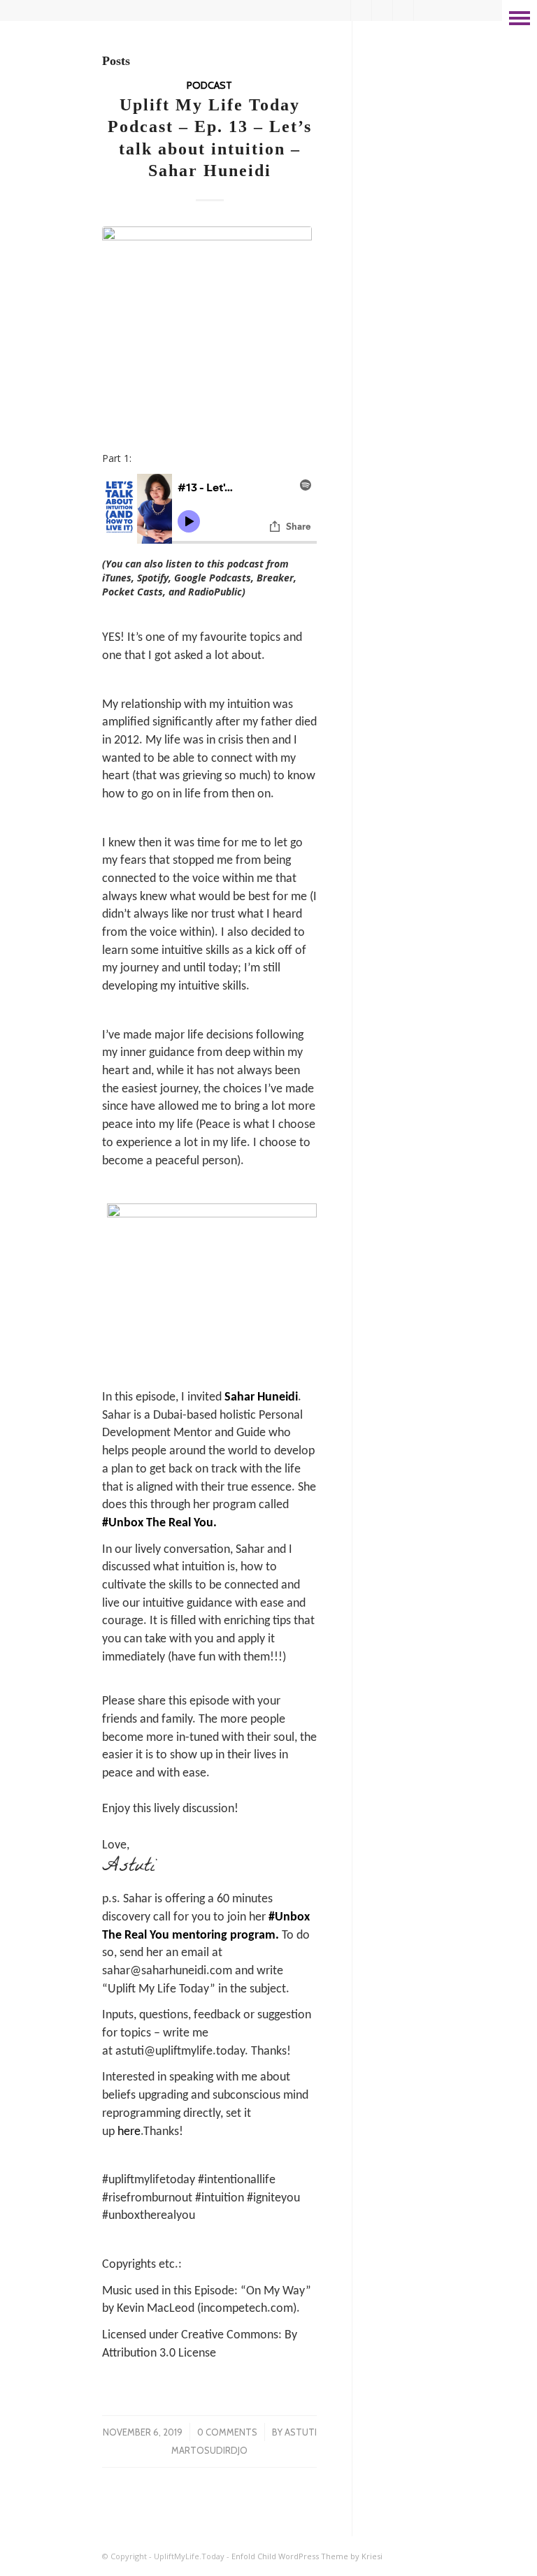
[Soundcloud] (424, 10)
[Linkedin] (340, 10)
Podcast (209, 85)
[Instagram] (403, 10)
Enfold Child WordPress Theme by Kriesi (307, 2556)
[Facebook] (382, 10)
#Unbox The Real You (158, 1523)
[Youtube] (361, 10)
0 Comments (227, 2432)
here (129, 2132)
